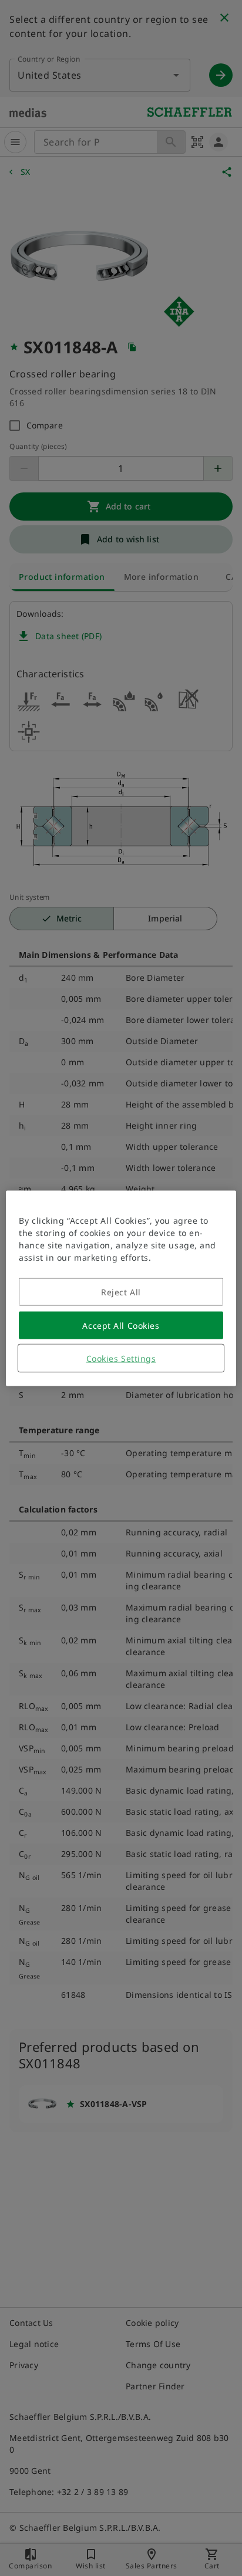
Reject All (121, 1292)
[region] (121, 1288)
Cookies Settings (121, 1358)
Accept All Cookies (121, 1325)
